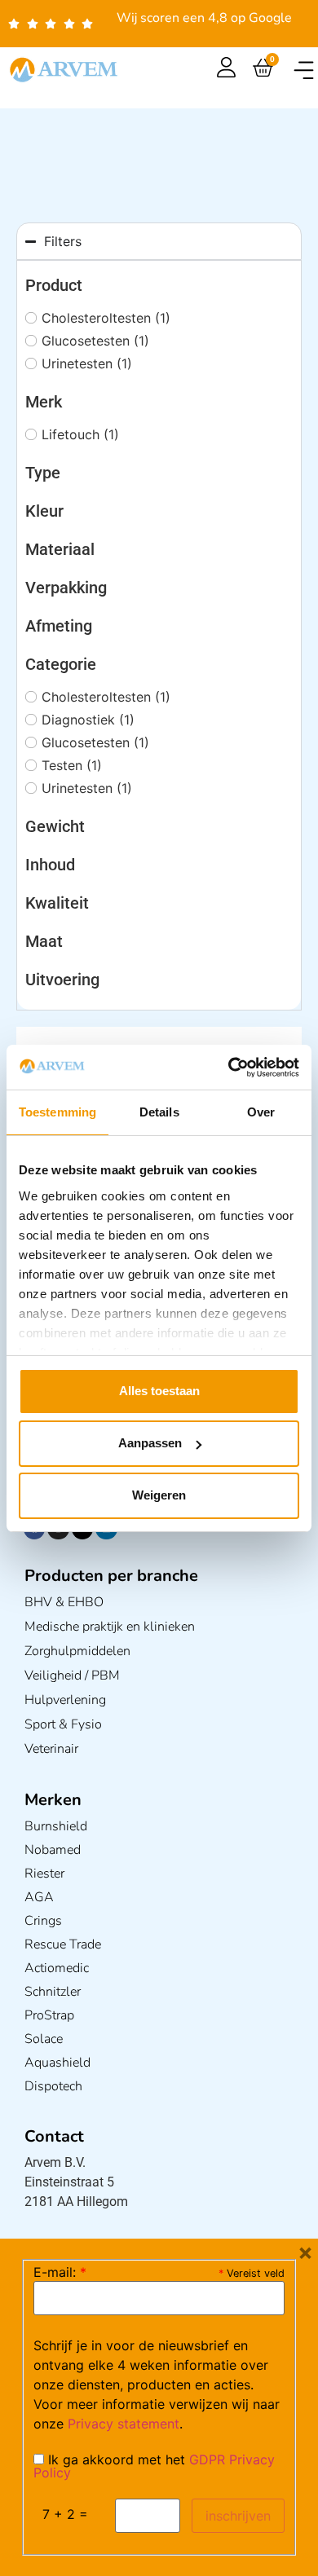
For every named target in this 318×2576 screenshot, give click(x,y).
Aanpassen (150, 1443)
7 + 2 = (65, 2514)
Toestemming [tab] (57, 1112)
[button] (304, 70)
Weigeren (159, 1495)
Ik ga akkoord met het (154, 2466)
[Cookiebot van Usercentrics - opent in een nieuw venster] (229, 1068)
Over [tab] (261, 1112)
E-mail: (60, 2272)
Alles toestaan (159, 1391)
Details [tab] (159, 1112)
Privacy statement (124, 2424)
